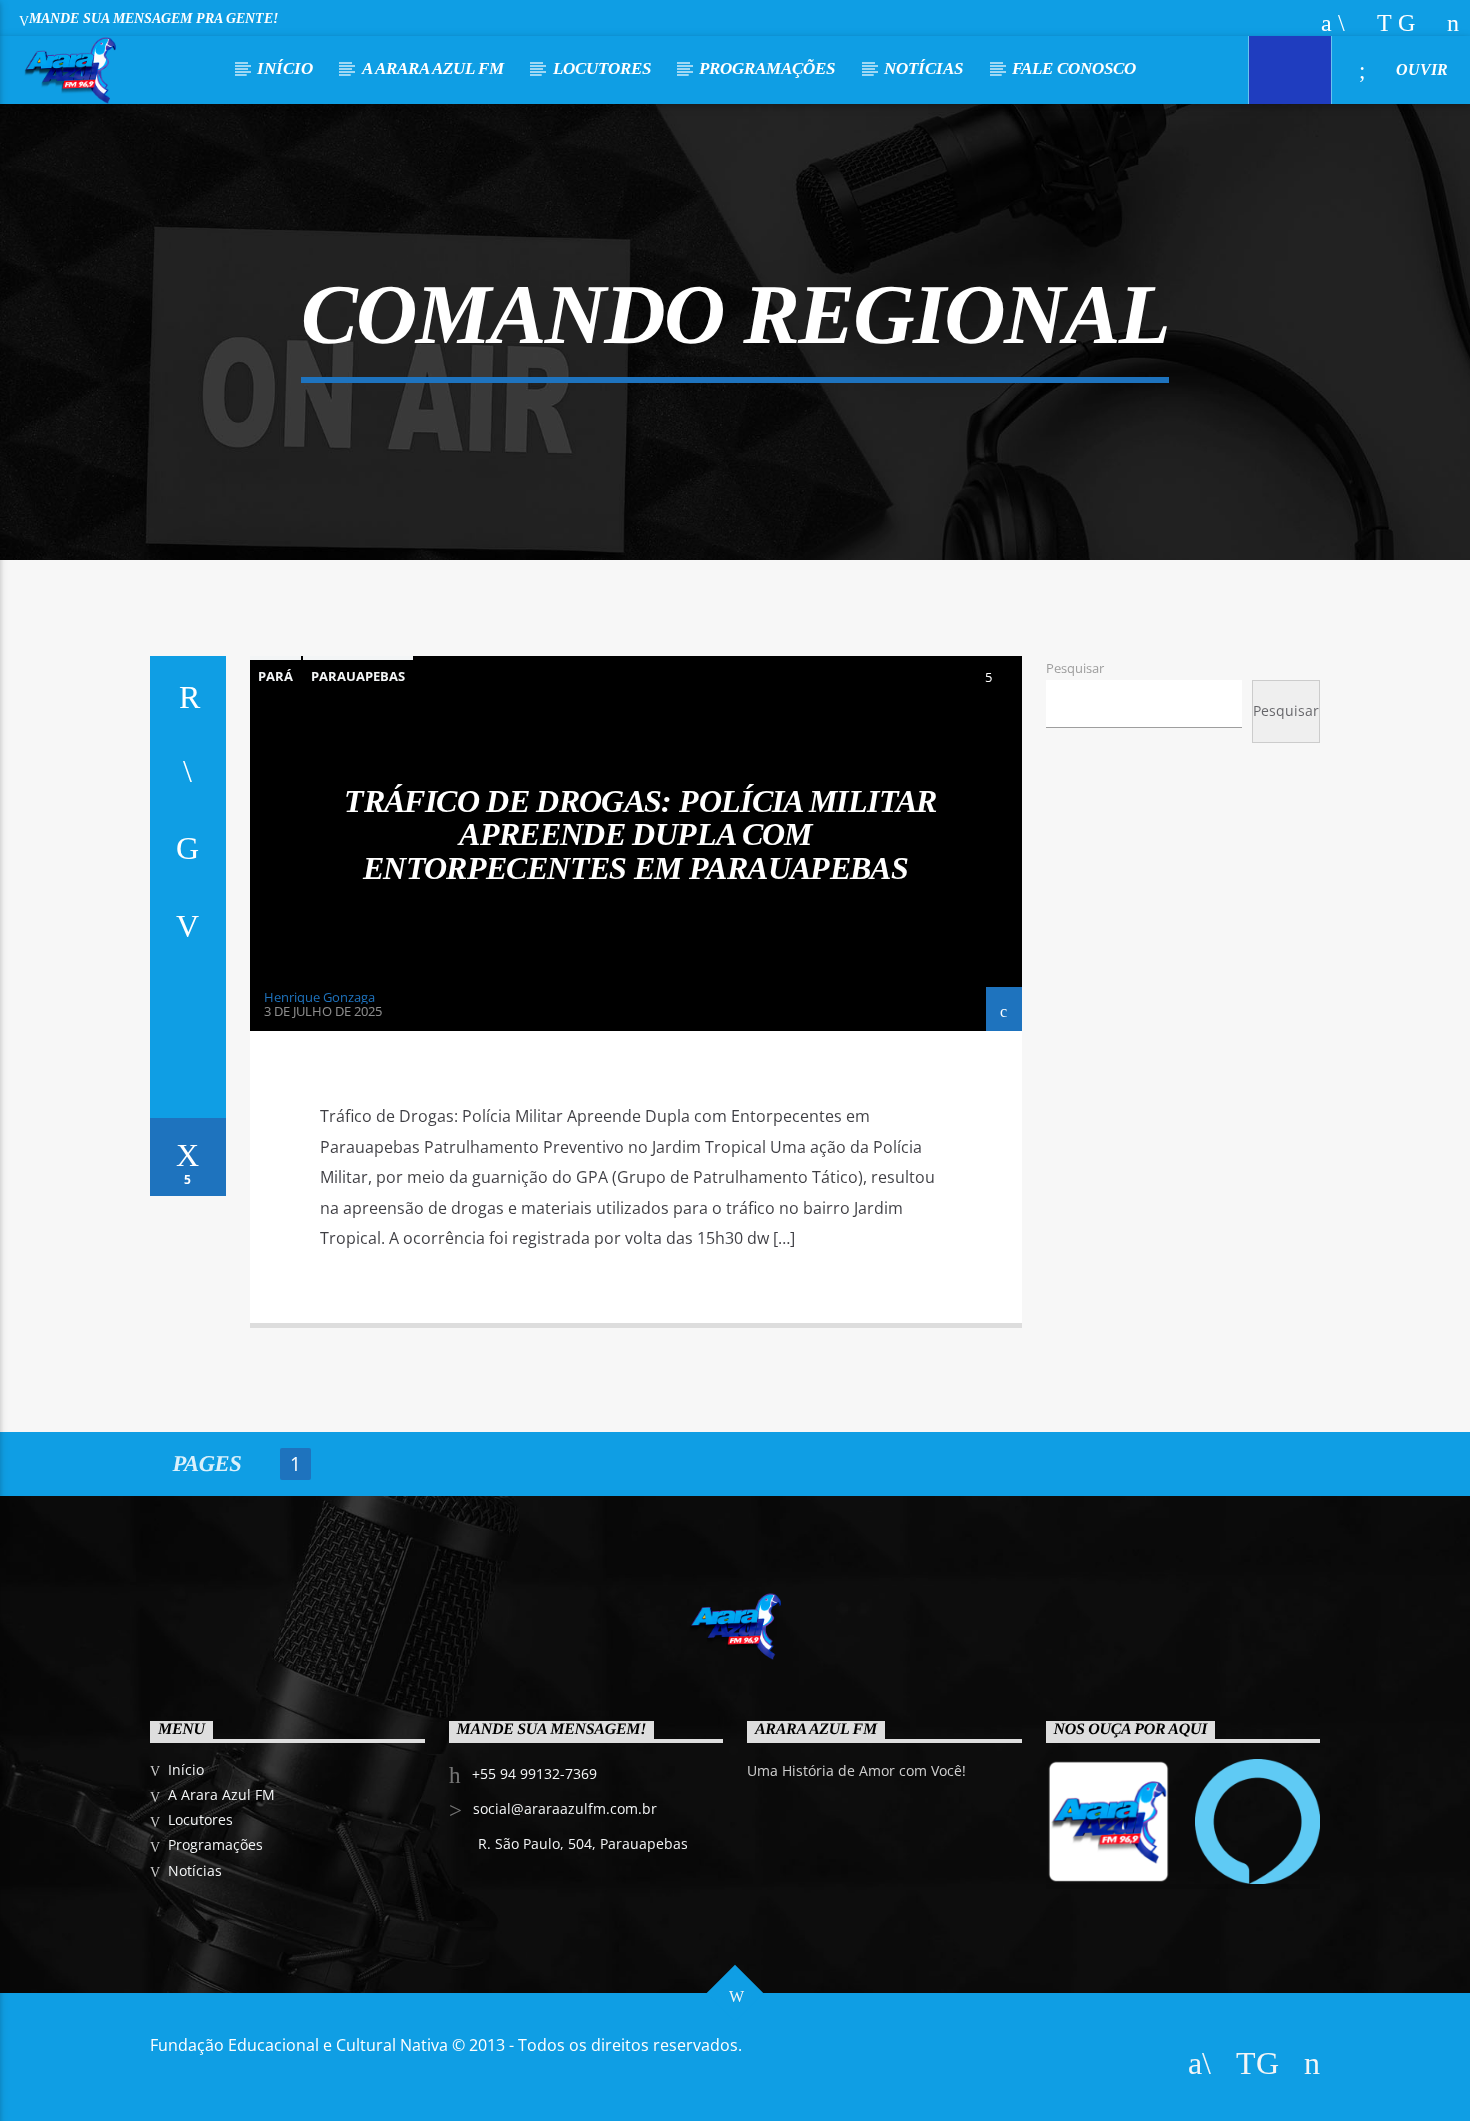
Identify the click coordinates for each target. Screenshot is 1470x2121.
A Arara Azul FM (433, 68)
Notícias (923, 68)
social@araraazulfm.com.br (565, 1808)
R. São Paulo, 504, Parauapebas (583, 1843)
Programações (767, 68)
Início (285, 68)
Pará (275, 676)
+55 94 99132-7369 (534, 1773)
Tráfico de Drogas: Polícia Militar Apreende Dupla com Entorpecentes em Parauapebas (640, 834)
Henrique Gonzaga (319, 997)
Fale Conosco (1074, 68)
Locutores (602, 68)
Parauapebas (358, 676)
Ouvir (1420, 69)
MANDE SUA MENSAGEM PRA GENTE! (153, 18)
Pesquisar (1075, 668)
